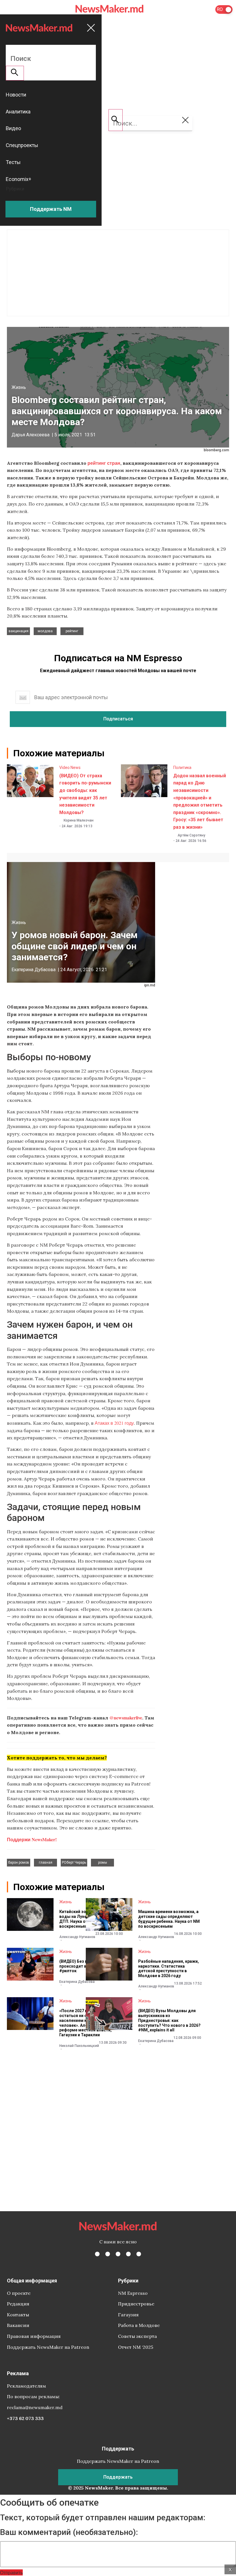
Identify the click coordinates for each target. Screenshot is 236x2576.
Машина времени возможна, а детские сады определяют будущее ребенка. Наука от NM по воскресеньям (169, 1919)
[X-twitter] (108, 2254)
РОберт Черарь (74, 1862)
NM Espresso (133, 2293)
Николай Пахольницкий (79, 2046)
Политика (182, 768)
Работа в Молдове (139, 2325)
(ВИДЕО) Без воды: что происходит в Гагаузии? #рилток (83, 1966)
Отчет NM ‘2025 (136, 2347)
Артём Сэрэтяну (191, 835)
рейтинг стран (104, 463)
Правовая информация (34, 2336)
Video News (70, 768)
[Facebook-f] (97, 2254)
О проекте (19, 2293)
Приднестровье (136, 2304)
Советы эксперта (137, 2336)
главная (46, 1862)
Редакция (18, 2304)
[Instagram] (118, 2254)
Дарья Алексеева (31, 435)
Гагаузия (128, 2315)
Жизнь (19, 387)
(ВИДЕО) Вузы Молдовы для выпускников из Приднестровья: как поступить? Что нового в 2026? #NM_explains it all (169, 2020)
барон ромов (19, 1862)
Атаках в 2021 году (114, 1423)
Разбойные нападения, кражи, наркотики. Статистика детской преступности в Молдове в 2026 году (169, 1968)
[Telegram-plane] (139, 2254)
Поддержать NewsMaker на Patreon (48, 2347)
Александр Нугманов (77, 1937)
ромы (103, 1862)
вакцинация (19, 631)
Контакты (18, 2315)
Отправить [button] (11, 2572)
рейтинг (72, 631)
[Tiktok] (128, 2254)
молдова (45, 631)
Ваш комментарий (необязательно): (69, 2532)
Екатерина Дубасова (34, 970)
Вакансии (18, 2325)
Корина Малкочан (79, 820)
